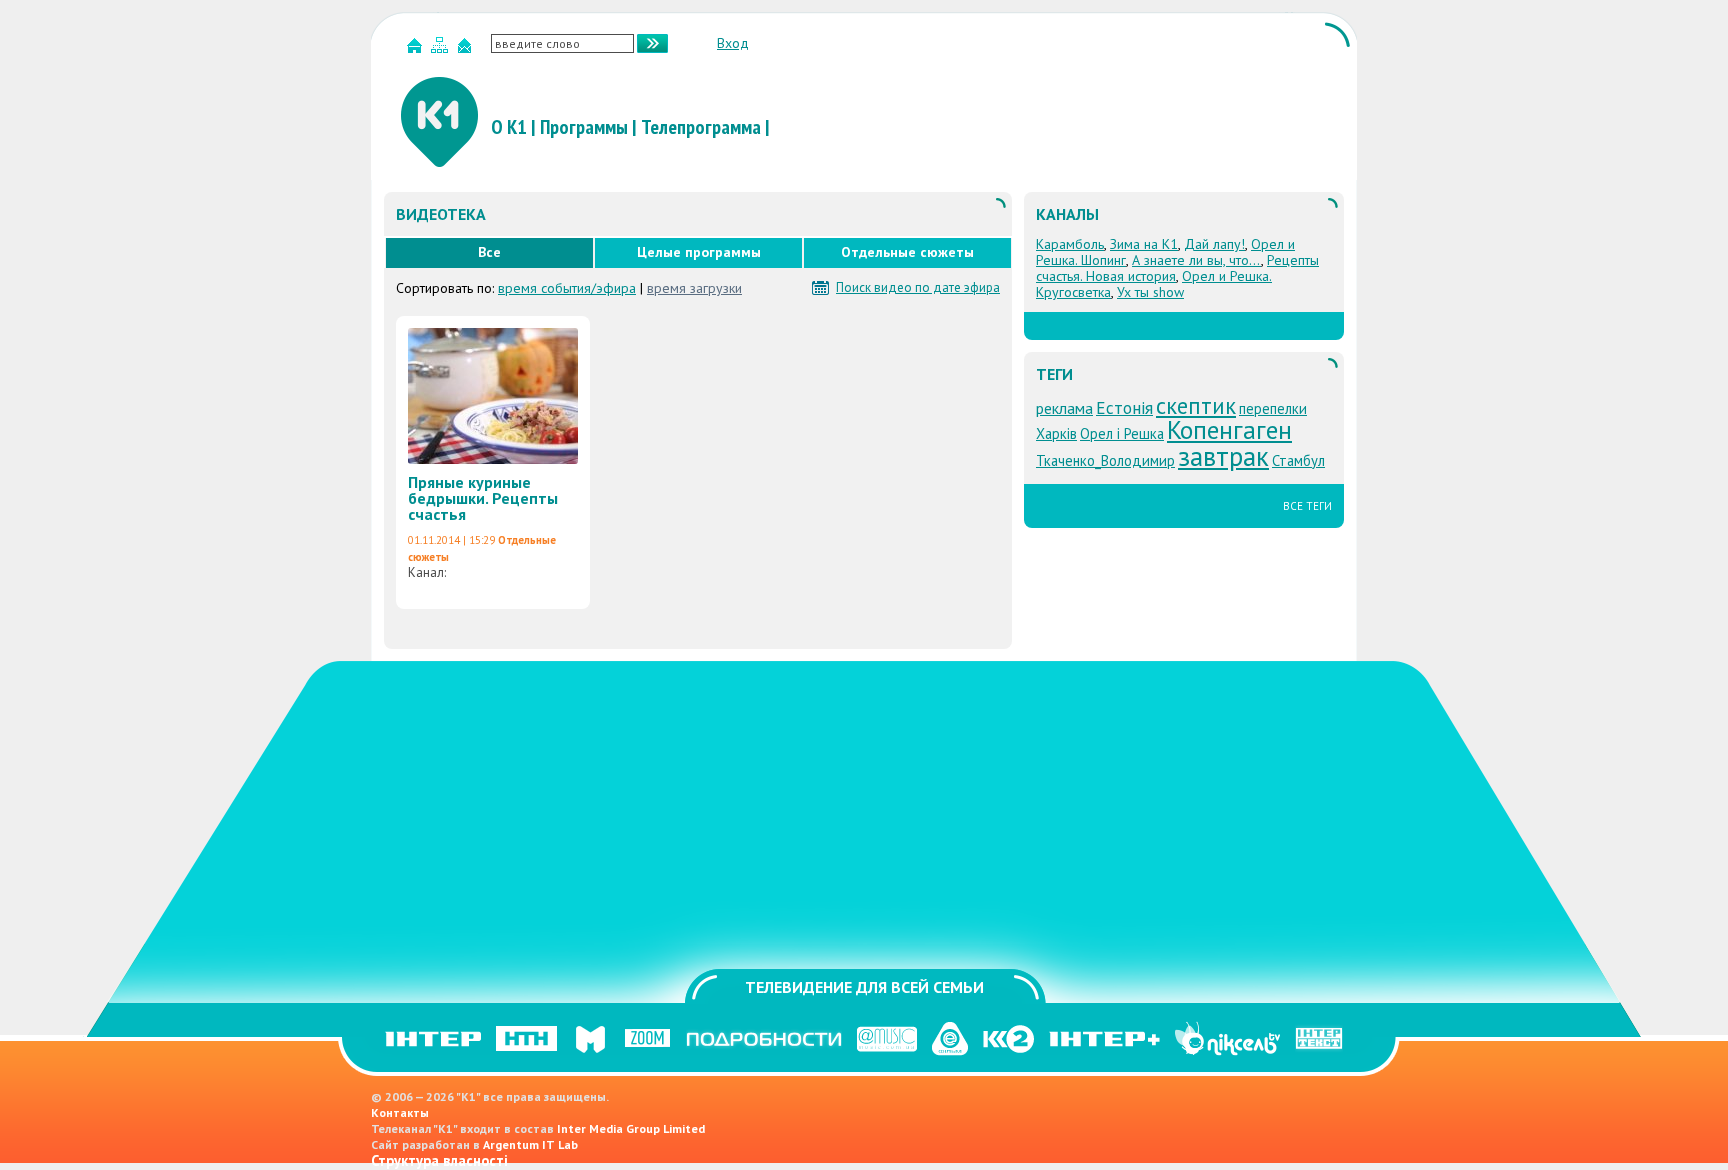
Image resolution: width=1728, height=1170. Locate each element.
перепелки (1273, 408)
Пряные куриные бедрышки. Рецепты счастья (483, 498)
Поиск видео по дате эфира (918, 288)
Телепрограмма (701, 127)
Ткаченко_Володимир (1105, 460)
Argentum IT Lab (530, 1144)
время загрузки (694, 288)
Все (489, 252)
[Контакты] (467, 49)
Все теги (1307, 506)
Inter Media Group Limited (631, 1128)
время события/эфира (567, 288)
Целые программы (699, 252)
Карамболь (1070, 244)
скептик (1196, 405)
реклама (1064, 408)
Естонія (1124, 407)
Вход (733, 43)
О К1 (509, 127)
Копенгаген (1229, 429)
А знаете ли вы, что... (1196, 260)
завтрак (1223, 456)
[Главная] (417, 49)
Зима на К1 (1144, 244)
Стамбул (1298, 460)
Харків (1056, 433)
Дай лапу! (1214, 244)
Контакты (400, 1112)
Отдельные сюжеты (907, 252)
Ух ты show (1150, 292)
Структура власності (439, 1160)
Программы (584, 127)
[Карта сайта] (442, 49)
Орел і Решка (1122, 433)
